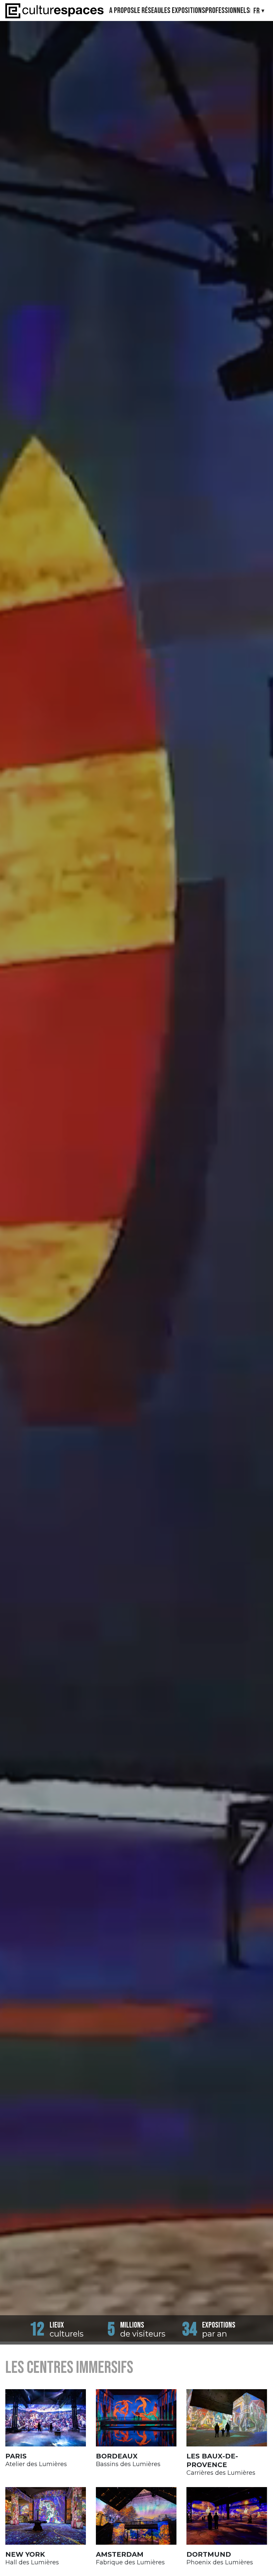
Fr (257, 11)
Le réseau (147, 11)
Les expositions (183, 11)
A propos (122, 11)
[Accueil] (54, 11)
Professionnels (228, 11)
